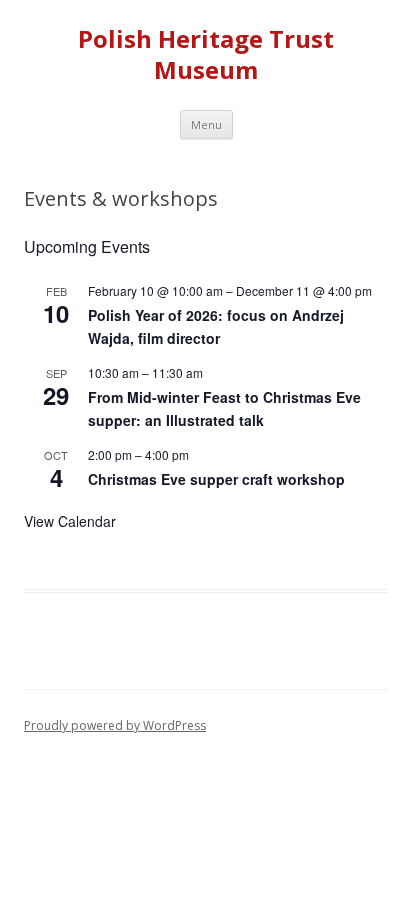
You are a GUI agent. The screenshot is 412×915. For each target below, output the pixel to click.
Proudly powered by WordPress (115, 725)
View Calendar (70, 521)
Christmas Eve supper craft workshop (216, 479)
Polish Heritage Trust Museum (206, 55)
